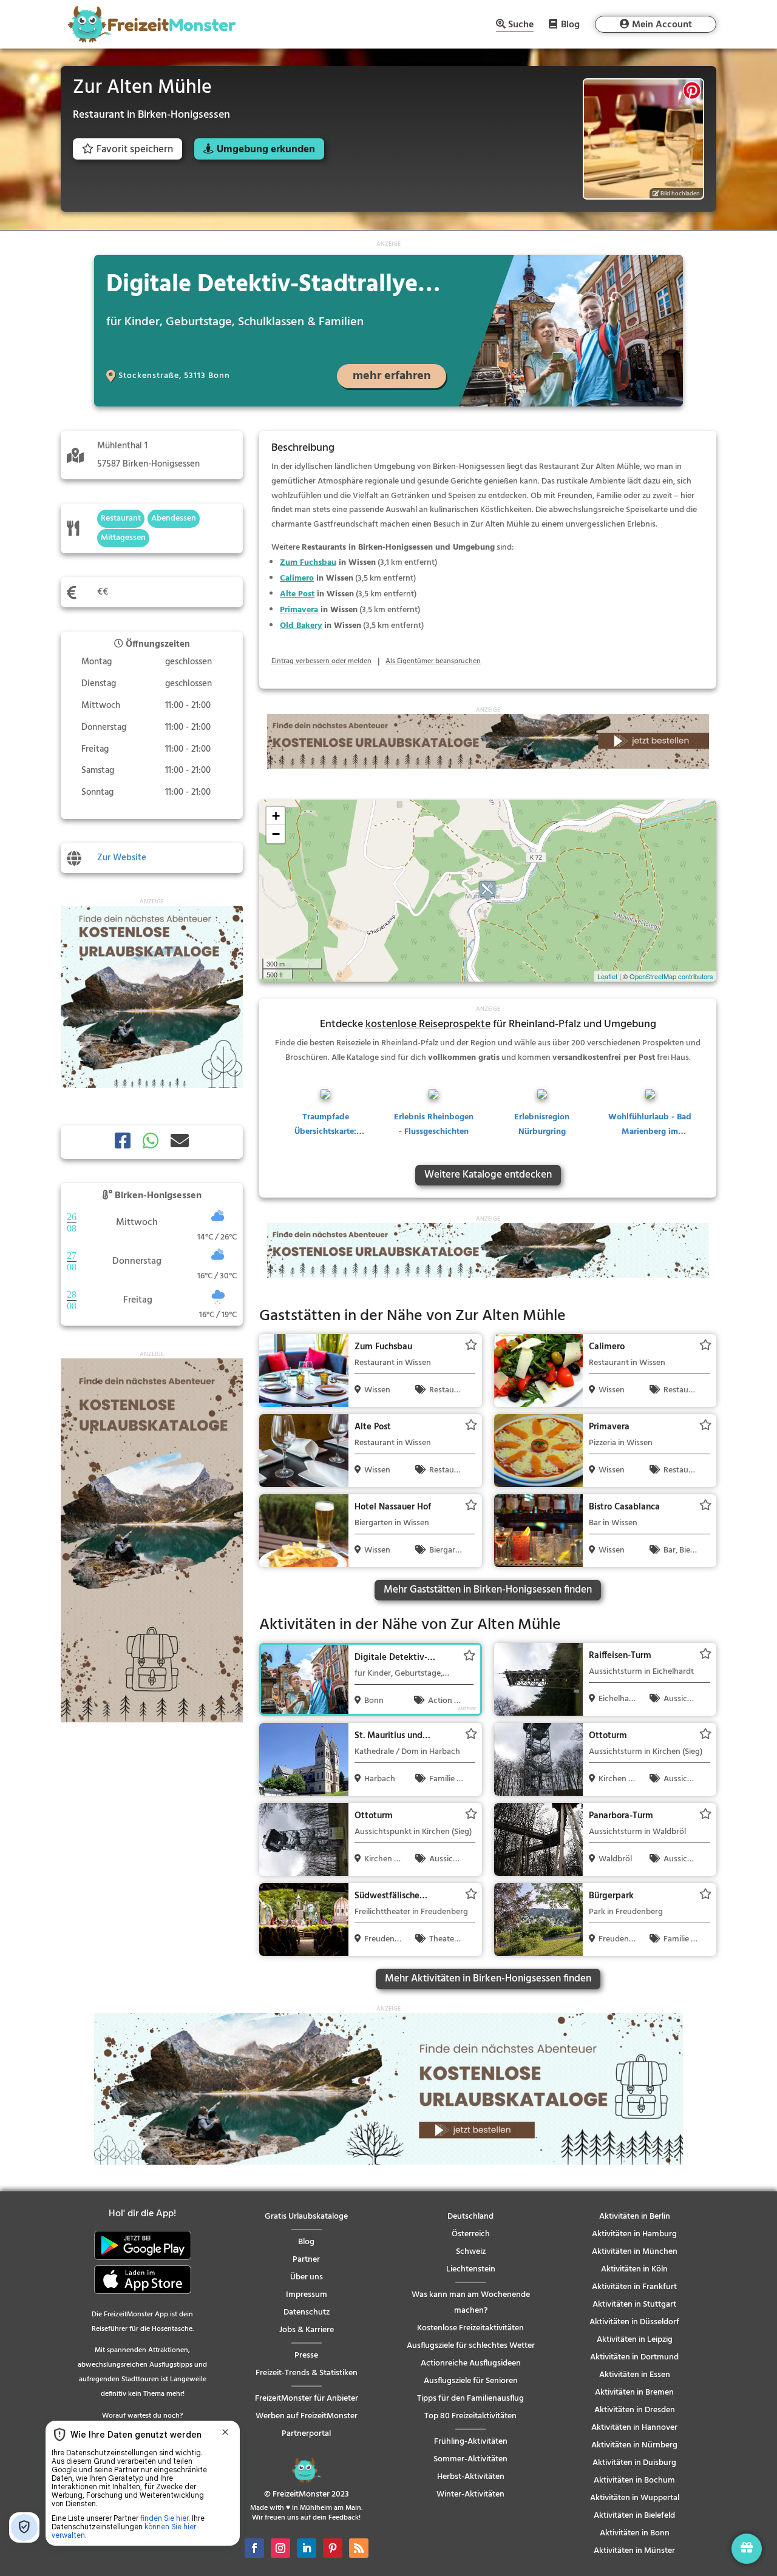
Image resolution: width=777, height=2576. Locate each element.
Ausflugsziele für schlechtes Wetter (471, 2346)
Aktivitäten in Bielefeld (634, 2516)
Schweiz (471, 2252)
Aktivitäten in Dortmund (634, 2357)
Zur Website (122, 858)
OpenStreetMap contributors (671, 976)
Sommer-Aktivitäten (470, 2459)
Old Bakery (301, 626)
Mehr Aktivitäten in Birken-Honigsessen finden (488, 1979)
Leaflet (607, 976)
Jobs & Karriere (307, 2330)
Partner (306, 2260)
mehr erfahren (392, 376)
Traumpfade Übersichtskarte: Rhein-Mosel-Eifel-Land (326, 1139)
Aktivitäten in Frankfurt (634, 2287)
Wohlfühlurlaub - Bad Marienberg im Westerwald (650, 1132)
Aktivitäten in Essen (635, 2375)
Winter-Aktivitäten (470, 2494)
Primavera (299, 610)
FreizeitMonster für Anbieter (307, 2399)
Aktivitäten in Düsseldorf (634, 2322)
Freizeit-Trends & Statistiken (307, 2373)
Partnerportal (306, 2434)
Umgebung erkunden (266, 150)
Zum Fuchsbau (308, 563)
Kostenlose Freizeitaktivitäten (470, 2328)
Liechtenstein (471, 2269)
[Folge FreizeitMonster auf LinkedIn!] (307, 2548)
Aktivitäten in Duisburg (634, 2463)
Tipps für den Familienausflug (470, 2399)
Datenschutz (307, 2312)
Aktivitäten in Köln (634, 2269)
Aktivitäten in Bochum (634, 2480)
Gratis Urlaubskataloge (306, 2217)
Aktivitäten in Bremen (634, 2392)
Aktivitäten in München (635, 2252)
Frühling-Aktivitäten (471, 2442)
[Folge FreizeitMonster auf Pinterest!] (333, 2548)
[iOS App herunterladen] (143, 2292)
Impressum (307, 2295)
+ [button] (276, 816)
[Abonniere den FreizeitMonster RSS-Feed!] (359, 2548)
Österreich (471, 2234)
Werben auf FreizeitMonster (307, 2416)
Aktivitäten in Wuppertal (635, 2498)
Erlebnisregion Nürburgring (542, 1124)
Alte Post (297, 594)
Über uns (307, 2277)
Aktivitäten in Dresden (635, 2410)
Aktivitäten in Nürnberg (634, 2445)
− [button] (276, 834)
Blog (570, 24)
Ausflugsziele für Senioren (471, 2381)
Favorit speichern (135, 150)
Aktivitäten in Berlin (635, 2217)
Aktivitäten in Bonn (635, 2533)
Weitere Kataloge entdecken (488, 1175)
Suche (521, 26)
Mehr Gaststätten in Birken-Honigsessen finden (488, 1590)
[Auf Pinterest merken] (692, 90)
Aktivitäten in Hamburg (634, 2234)
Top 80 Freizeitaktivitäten (470, 2416)
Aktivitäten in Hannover (634, 2428)
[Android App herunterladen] (143, 2258)
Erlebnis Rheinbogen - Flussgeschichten (434, 1124)
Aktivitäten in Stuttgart (634, 2305)
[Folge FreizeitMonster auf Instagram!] (280, 2548)
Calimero (297, 578)
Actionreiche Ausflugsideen (471, 2363)
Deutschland (470, 2217)
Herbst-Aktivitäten (471, 2477)
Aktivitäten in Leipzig (635, 2340)
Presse (306, 2355)
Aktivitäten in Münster (634, 2551)
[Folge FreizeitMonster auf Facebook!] (254, 2548)
